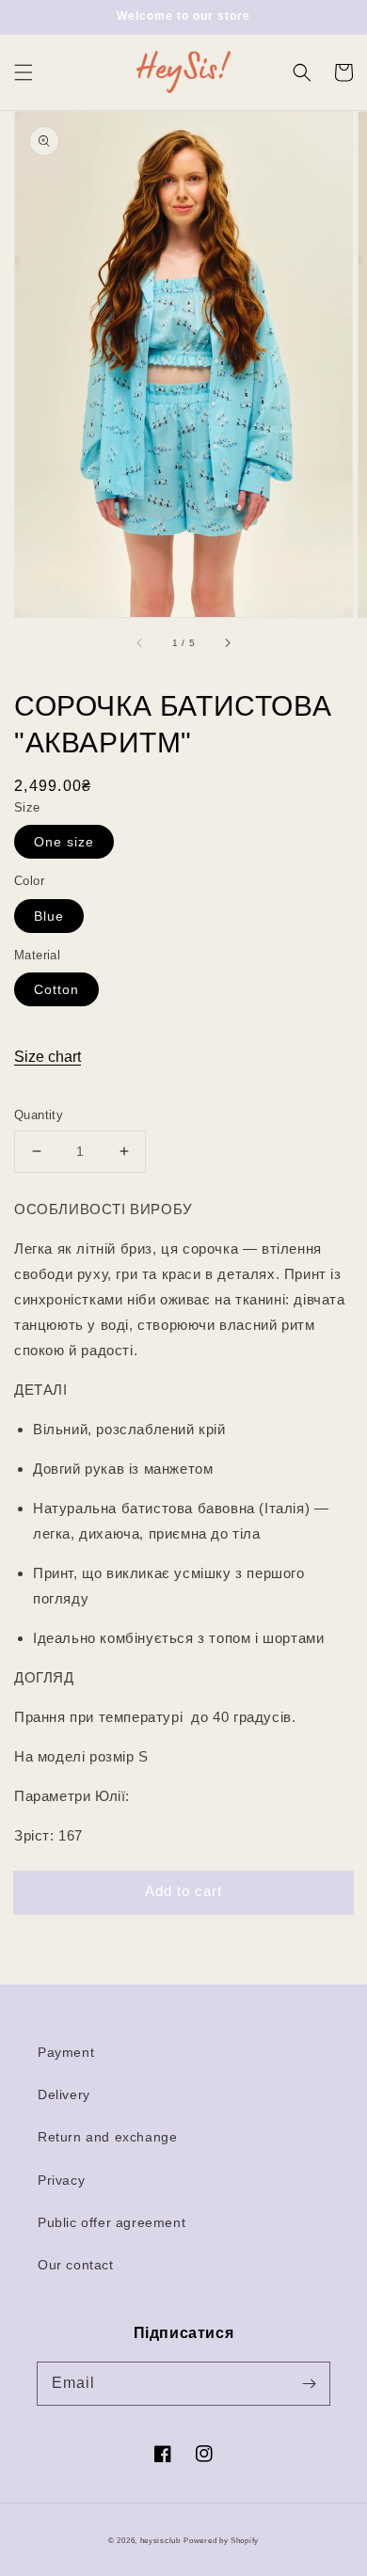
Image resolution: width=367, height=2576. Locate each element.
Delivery (64, 2094)
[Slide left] (140, 643)
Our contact (76, 2265)
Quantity (39, 1115)
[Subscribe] (309, 2383)
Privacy (61, 2180)
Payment (66, 2052)
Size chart (48, 1057)
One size (64, 842)
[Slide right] (227, 643)
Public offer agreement (112, 2222)
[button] (24, 72)
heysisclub (160, 2540)
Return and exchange (107, 2137)
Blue (49, 916)
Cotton (56, 989)
